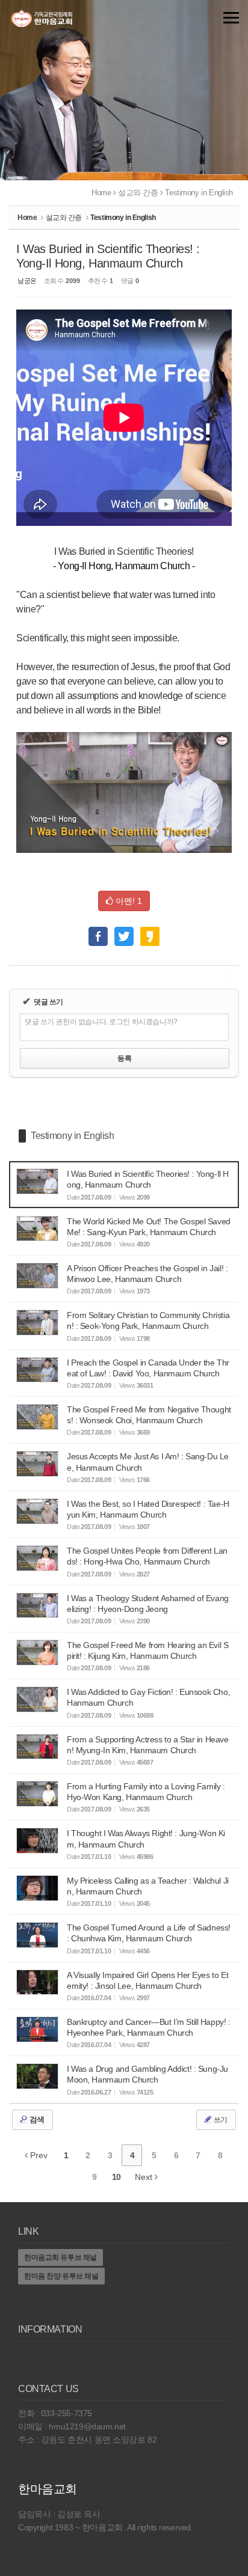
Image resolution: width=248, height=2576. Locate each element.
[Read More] (124, 1184)
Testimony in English (199, 193)
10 (116, 2177)
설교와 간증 (138, 193)
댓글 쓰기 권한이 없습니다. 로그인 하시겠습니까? (101, 1022)
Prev (38, 2155)
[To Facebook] (98, 931)
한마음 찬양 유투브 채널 (61, 2276)
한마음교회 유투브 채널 (60, 2257)
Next (145, 2177)
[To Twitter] (124, 931)
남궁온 (27, 281)
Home (101, 193)
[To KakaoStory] (150, 931)
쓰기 (220, 2120)
